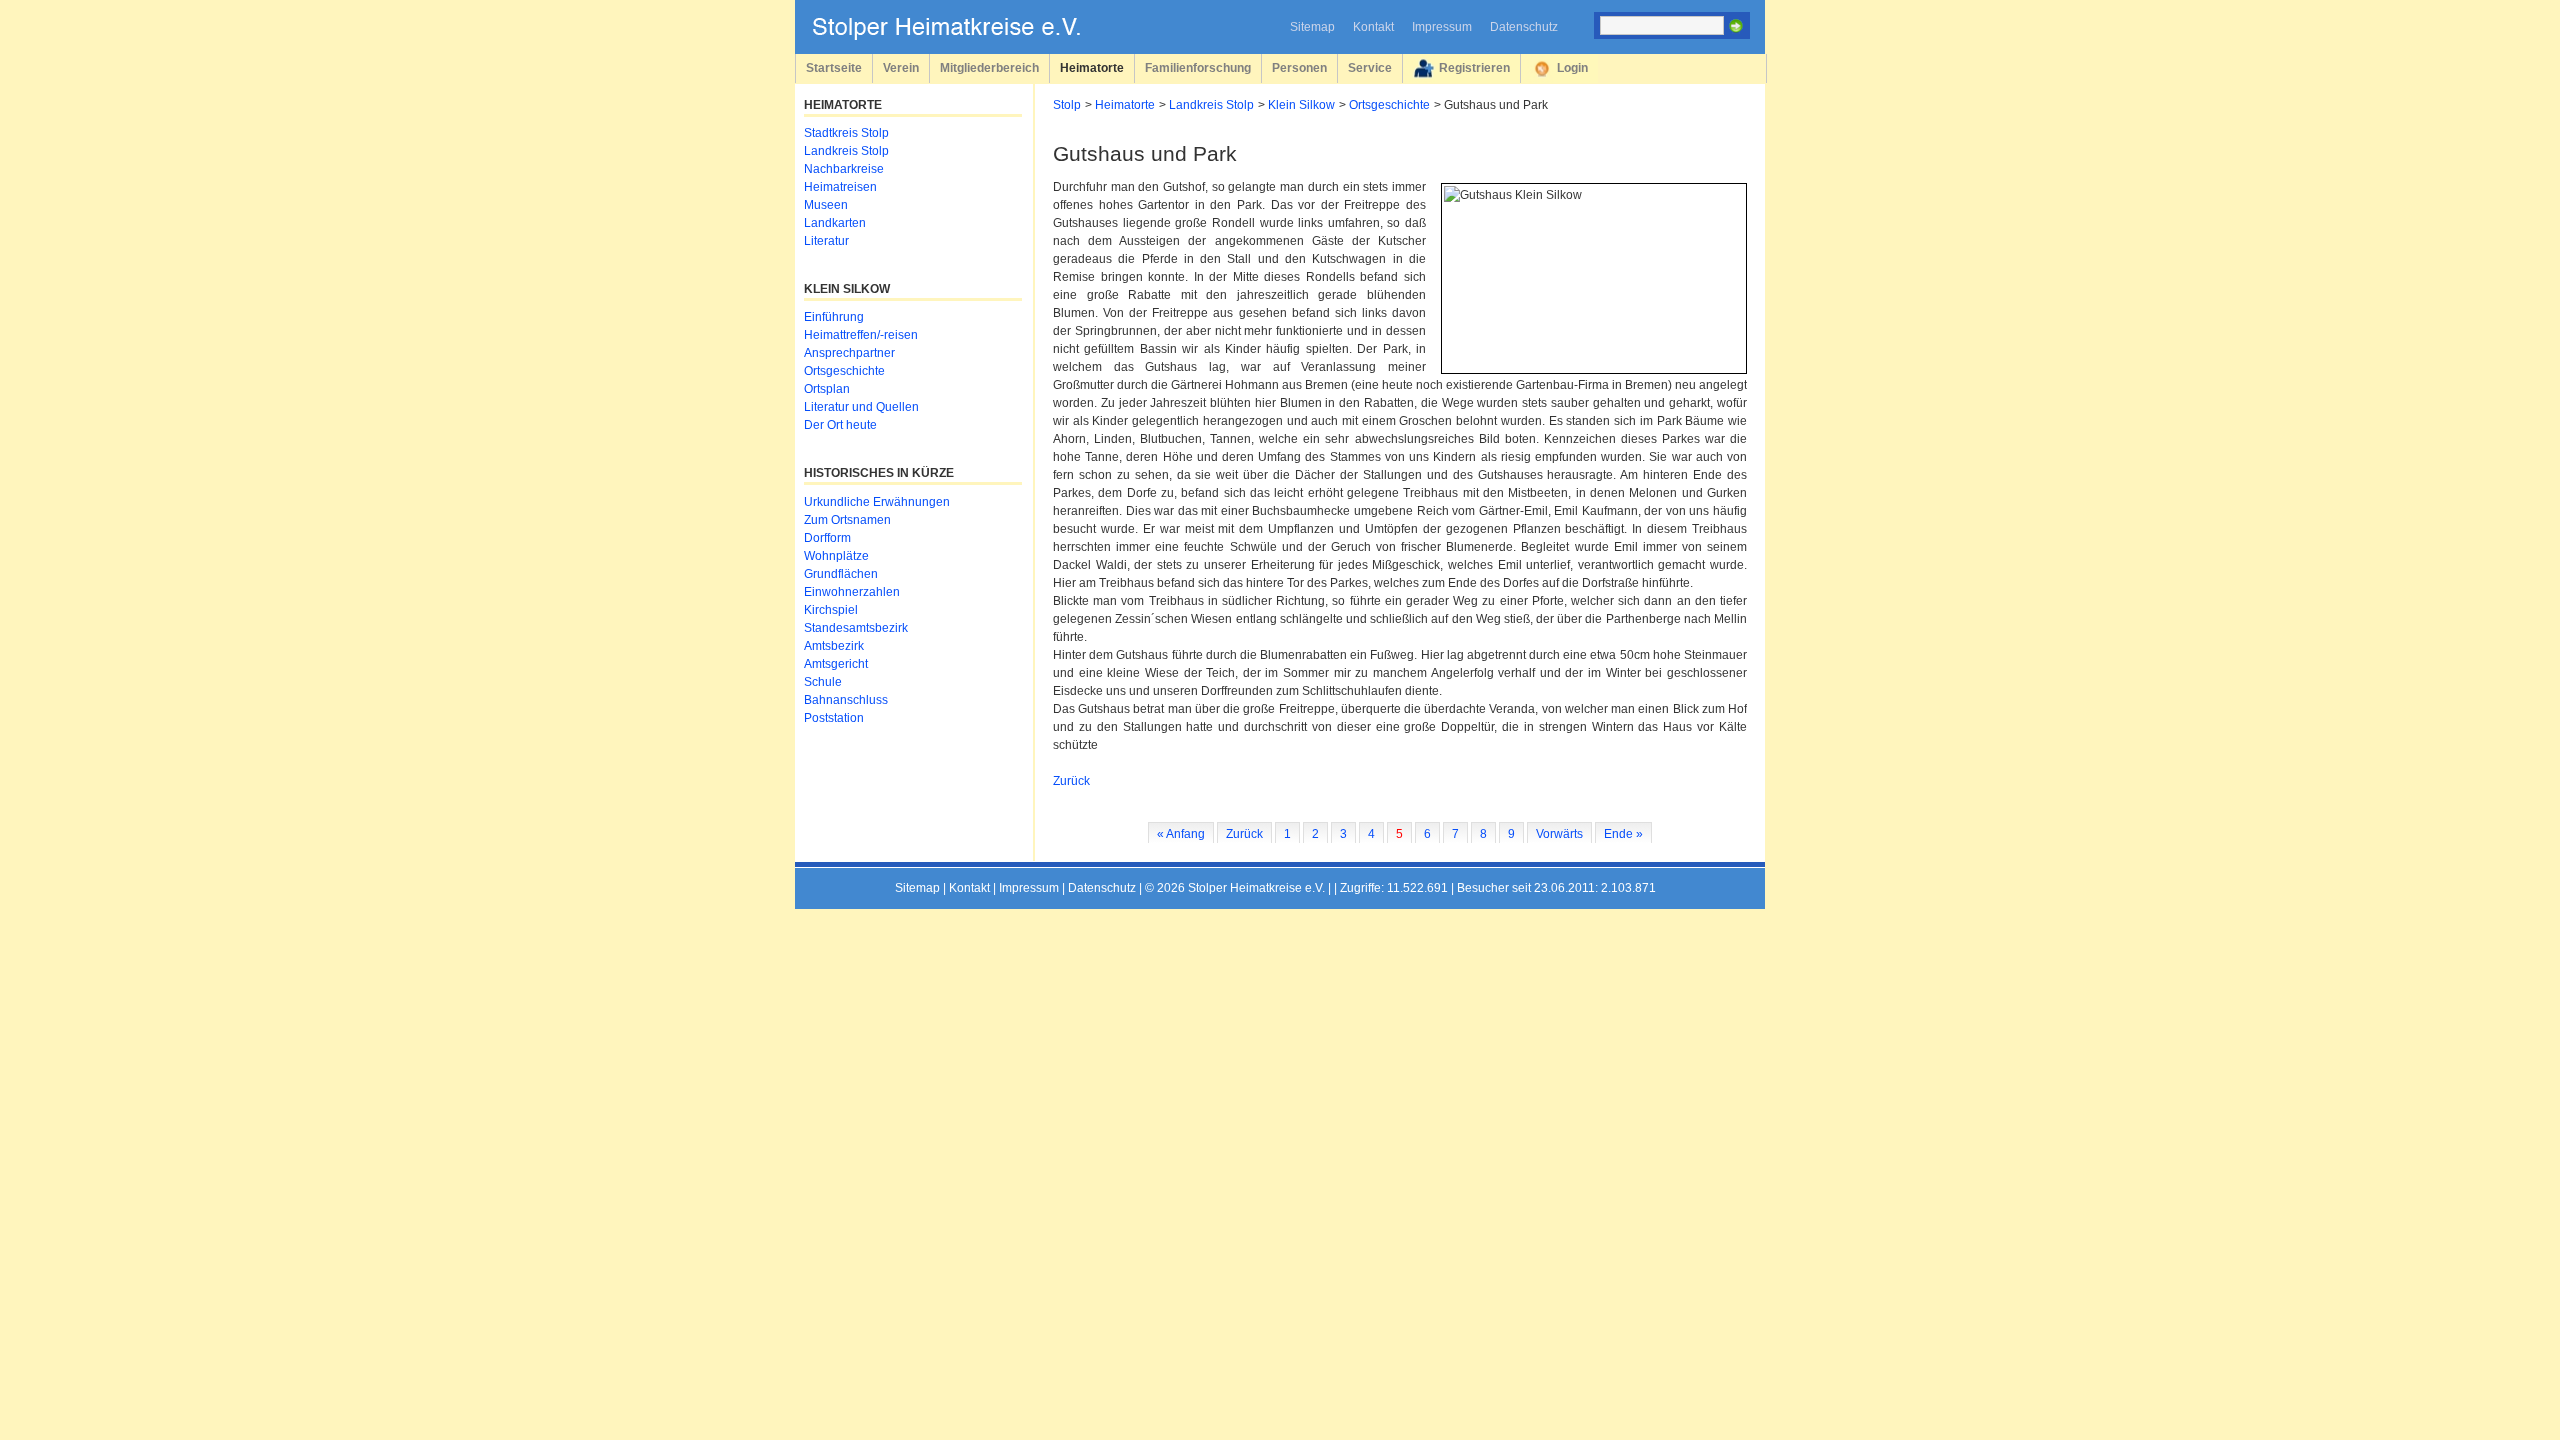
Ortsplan (827, 389)
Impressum (1442, 27)
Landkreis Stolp (1211, 105)
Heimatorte (1092, 67)
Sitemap (1312, 27)
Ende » (1623, 834)
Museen (826, 205)
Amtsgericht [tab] (836, 664)
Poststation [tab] (834, 718)
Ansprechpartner (849, 353)
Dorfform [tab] (827, 538)
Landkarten (835, 223)
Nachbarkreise (844, 169)
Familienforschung (1198, 67)
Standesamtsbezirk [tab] (856, 628)
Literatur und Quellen (861, 407)
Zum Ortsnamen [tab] (847, 520)
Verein (901, 67)
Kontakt (1373, 27)
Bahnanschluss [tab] (846, 700)
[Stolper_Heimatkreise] (961, 36)
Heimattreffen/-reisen (861, 335)
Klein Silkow (1301, 105)
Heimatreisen (840, 187)
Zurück (1071, 781)
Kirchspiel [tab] (831, 610)
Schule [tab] (823, 682)
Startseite (834, 67)
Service (1370, 67)
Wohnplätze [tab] (836, 556)
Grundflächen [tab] (841, 574)
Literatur (826, 241)
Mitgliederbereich (989, 67)
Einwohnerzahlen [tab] (852, 592)
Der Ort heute (840, 425)
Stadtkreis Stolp (846, 133)
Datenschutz (1524, 27)
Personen (1299, 67)
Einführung (834, 317)
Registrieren (1474, 67)
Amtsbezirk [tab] (834, 646)
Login (1572, 67)
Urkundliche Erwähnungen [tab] (877, 502)
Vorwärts (1559, 834)
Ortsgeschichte (1389, 105)
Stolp (1067, 105)
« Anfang (1181, 834)
